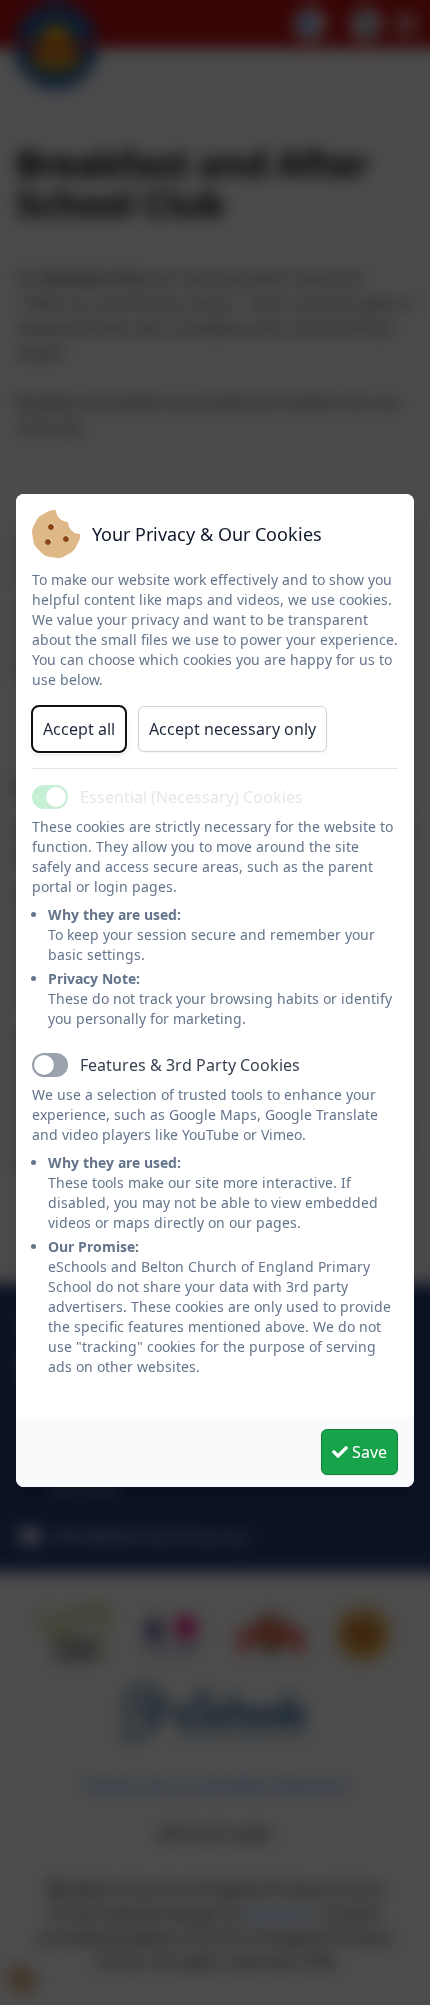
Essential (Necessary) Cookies (191, 797)
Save (367, 1452)
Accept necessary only (232, 729)
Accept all (79, 729)
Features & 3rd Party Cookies (190, 1065)
